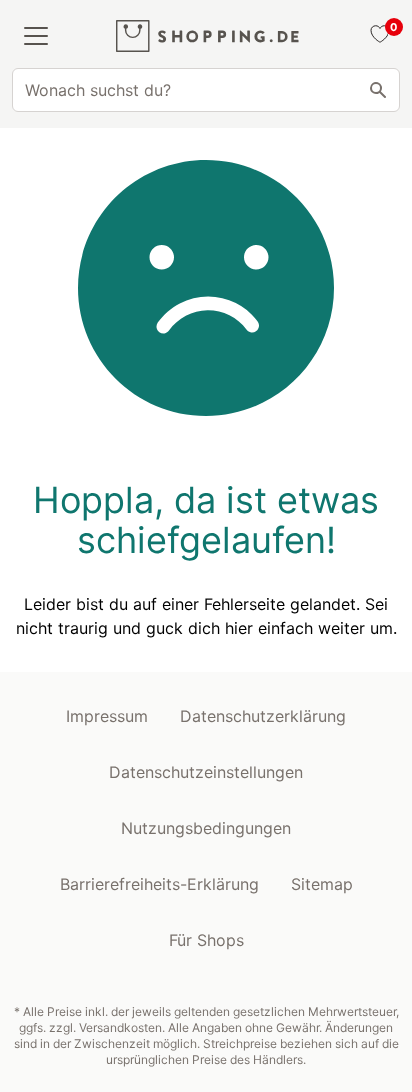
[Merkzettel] (377, 36)
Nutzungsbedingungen (206, 828)
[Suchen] (378, 90)
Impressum (107, 716)
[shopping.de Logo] (207, 36)
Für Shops (206, 940)
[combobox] (206, 90)
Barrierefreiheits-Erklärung (159, 884)
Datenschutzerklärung (263, 716)
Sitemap (322, 884)
